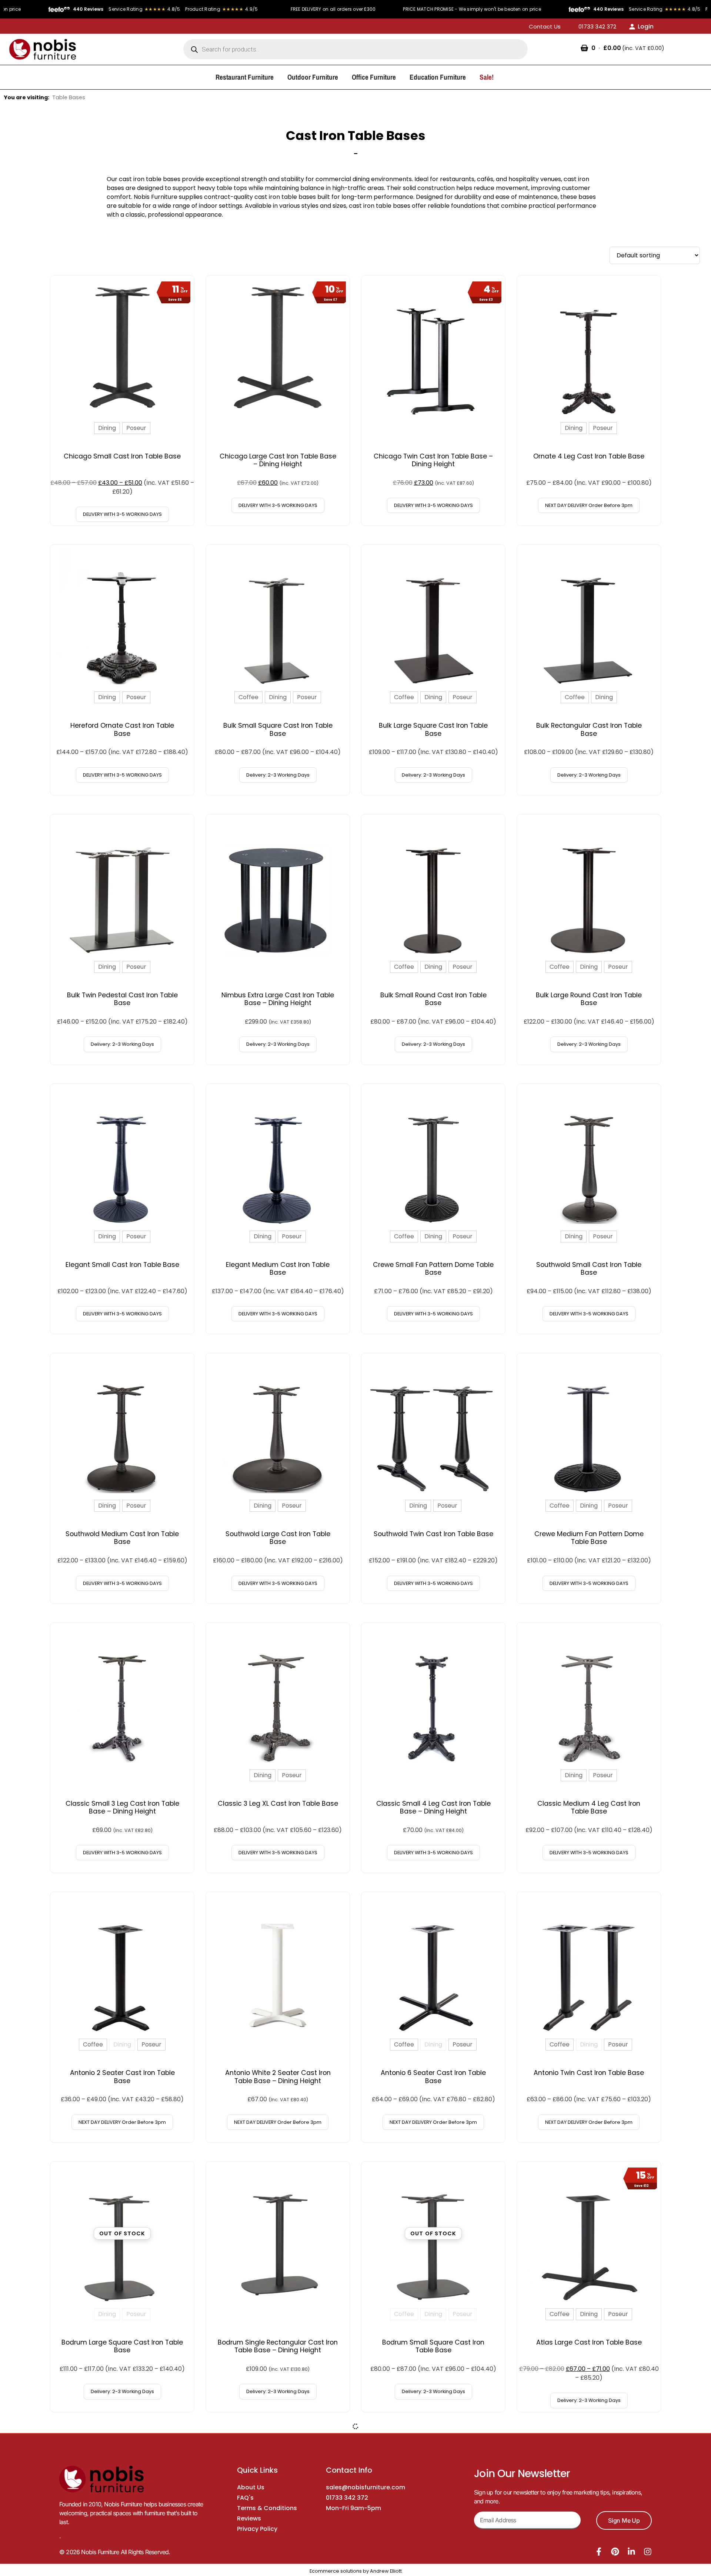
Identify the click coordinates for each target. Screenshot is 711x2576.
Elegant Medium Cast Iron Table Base (278, 1269)
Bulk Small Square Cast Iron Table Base (278, 729)
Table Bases (69, 97)
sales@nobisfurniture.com (365, 2487)
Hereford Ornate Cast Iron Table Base (122, 729)
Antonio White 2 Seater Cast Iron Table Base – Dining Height (278, 2077)
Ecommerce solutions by (339, 2571)
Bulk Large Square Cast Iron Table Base (433, 729)
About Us (251, 2487)
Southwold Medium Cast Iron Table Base (122, 1538)
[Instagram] (648, 2552)
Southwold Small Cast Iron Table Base (589, 1269)
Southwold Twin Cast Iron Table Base (433, 1534)
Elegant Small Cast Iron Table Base (122, 1265)
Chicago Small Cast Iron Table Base (122, 456)
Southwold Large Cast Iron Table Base (278, 1538)
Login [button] (646, 26)
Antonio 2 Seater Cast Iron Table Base (122, 2077)
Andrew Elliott (386, 2571)
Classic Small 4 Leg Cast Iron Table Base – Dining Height (433, 1807)
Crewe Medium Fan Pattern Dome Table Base (589, 1538)
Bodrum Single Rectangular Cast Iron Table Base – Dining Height (278, 2346)
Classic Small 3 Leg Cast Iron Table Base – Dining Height (122, 1807)
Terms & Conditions (267, 2508)
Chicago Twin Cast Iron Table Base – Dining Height (433, 460)
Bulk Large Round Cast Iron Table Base (589, 999)
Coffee (248, 697)
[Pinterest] (615, 2552)
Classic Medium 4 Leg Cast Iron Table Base (589, 1807)
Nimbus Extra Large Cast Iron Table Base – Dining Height (278, 999)
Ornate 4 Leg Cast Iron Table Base (589, 456)
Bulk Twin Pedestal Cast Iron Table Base (122, 999)
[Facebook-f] (599, 2552)
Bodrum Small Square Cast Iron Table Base (433, 2346)
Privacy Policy (257, 2529)
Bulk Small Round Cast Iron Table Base (433, 999)
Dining (107, 428)
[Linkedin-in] (631, 2552)
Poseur (136, 428)
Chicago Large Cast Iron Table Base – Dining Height (278, 460)
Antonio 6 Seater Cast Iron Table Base (433, 2077)
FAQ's (245, 2498)
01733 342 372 (347, 2498)
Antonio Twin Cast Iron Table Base (589, 2073)
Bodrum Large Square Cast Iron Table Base (122, 2346)
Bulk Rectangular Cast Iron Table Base (589, 729)
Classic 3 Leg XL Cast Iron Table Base (278, 1803)
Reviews (249, 2518)
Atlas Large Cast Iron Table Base (589, 2342)
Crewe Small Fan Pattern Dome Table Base (433, 1269)
